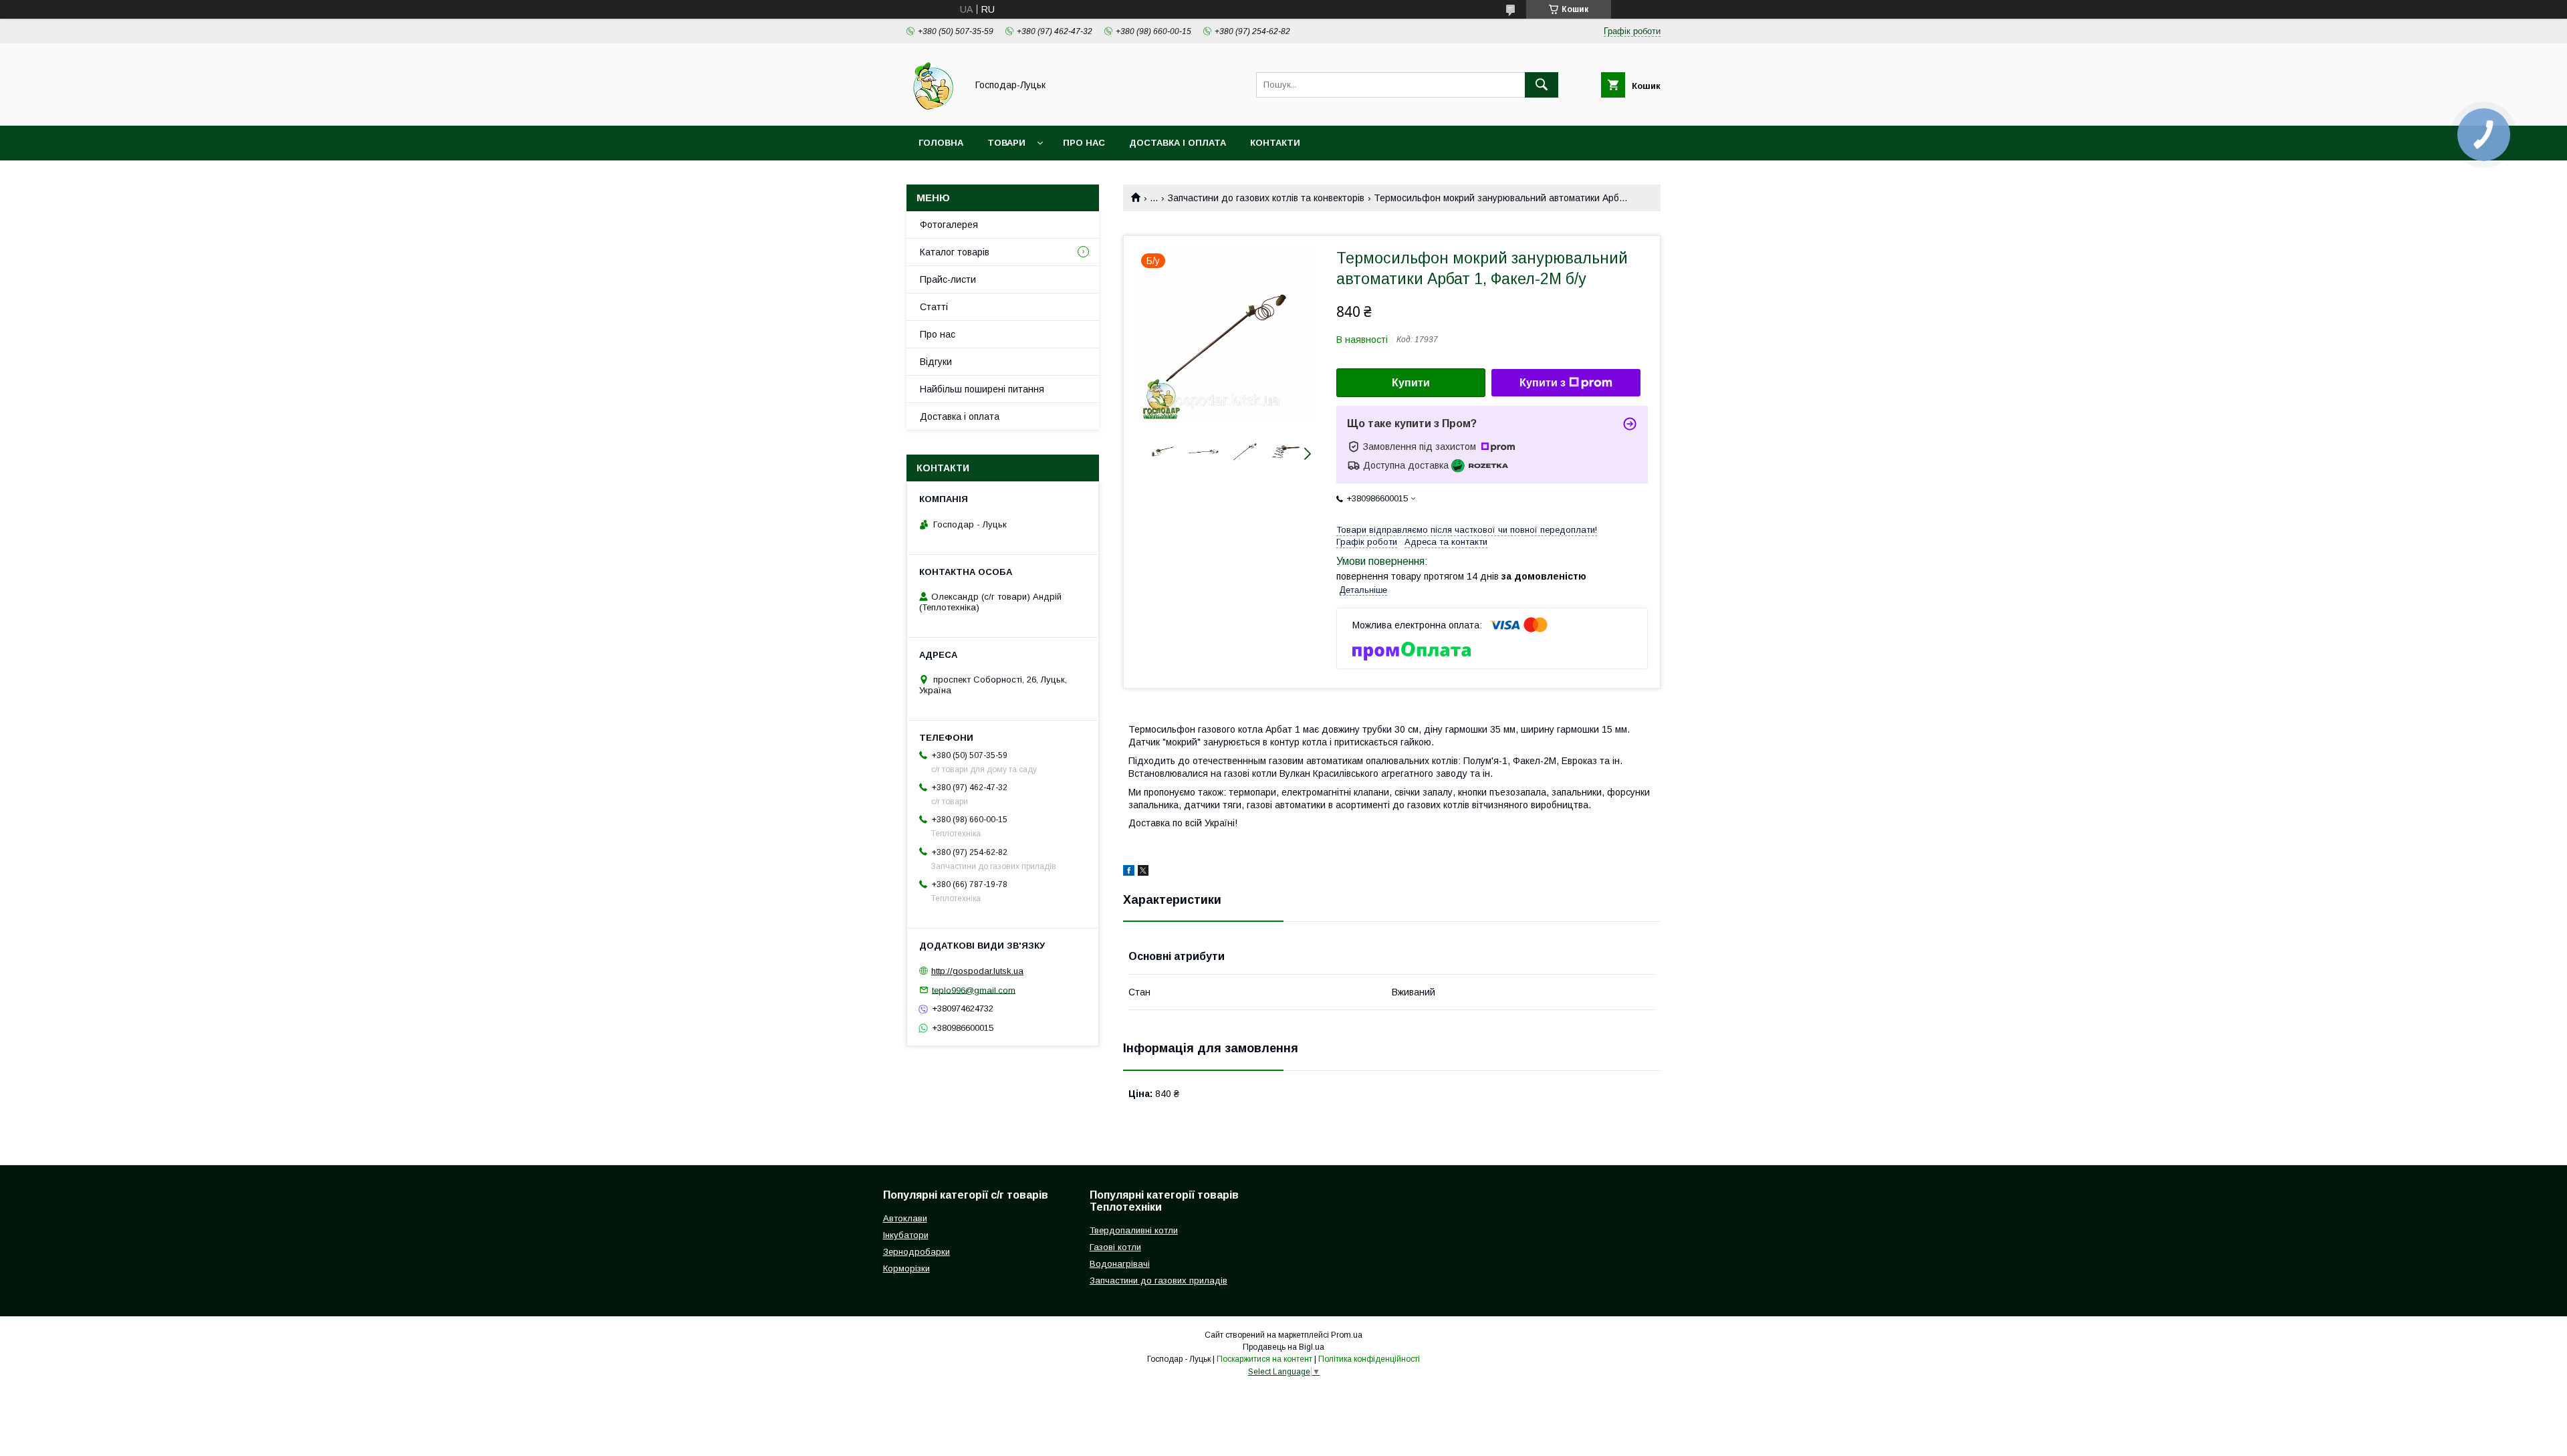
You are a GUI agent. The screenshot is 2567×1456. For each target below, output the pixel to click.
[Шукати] (1542, 85)
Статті (934, 307)
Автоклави (905, 1218)
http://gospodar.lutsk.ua (977, 971)
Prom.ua (1347, 1335)
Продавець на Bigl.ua (1283, 1347)
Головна (941, 143)
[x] (1143, 872)
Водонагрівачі (1120, 1264)
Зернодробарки (916, 1252)
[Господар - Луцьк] (933, 108)
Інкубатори (906, 1235)
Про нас (1084, 143)
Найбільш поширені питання (982, 389)
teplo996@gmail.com (974, 990)
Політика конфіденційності (1369, 1359)
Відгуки (936, 362)
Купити (1411, 383)
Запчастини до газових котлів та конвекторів (1266, 198)
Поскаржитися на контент (1264, 1359)
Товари (1006, 143)
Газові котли (1115, 1247)
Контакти (1275, 143)
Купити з (1543, 383)
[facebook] (1129, 872)
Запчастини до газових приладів (1158, 1281)
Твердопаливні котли (1134, 1230)
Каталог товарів (955, 252)
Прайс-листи (948, 279)
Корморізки (906, 1268)
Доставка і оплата (1178, 143)
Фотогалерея (949, 225)
